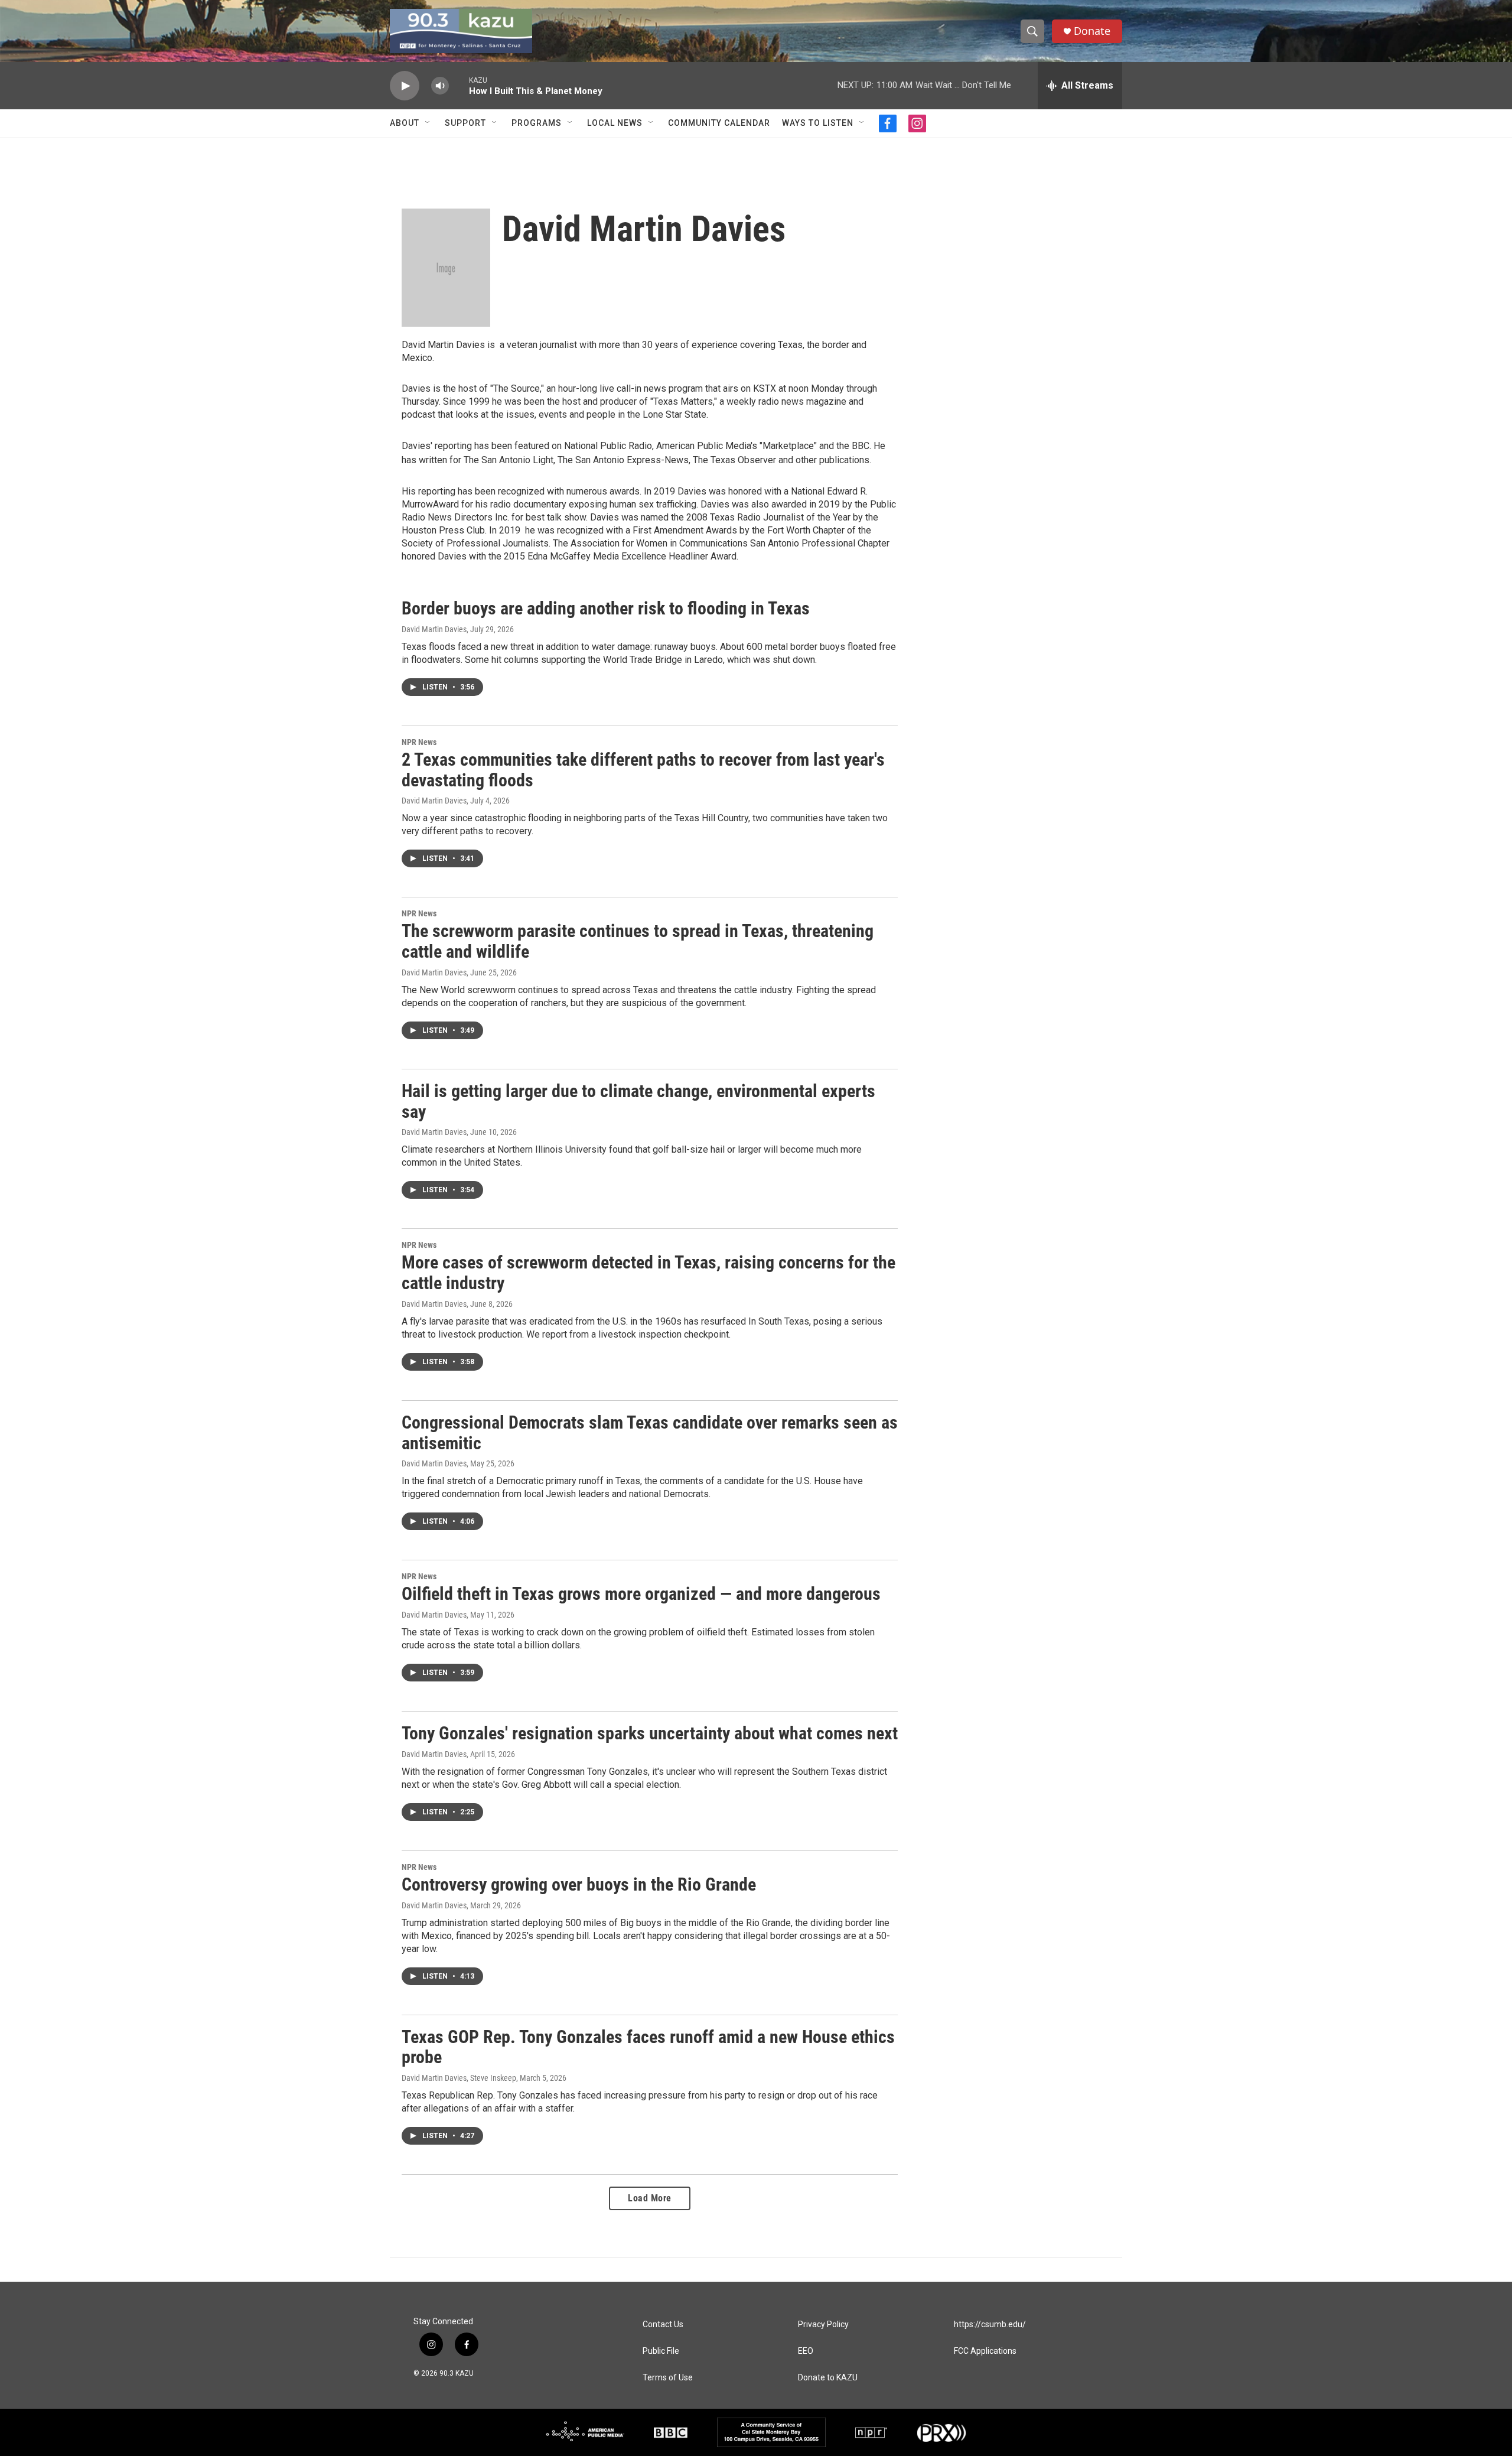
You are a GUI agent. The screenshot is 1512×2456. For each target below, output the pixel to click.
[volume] (440, 86)
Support (465, 123)
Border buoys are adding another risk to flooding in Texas (606, 608)
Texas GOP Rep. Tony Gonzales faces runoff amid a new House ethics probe (648, 2047)
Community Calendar (719, 123)
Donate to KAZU (828, 2378)
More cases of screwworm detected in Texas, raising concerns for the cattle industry (649, 1273)
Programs (537, 123)
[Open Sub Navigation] (428, 123)
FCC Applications (985, 2351)
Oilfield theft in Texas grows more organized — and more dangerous (641, 1594)
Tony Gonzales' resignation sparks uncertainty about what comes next (650, 1733)
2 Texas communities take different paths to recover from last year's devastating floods (643, 770)
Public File (661, 2351)
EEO (806, 2351)
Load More (650, 2198)
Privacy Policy (823, 2325)
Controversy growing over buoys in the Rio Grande (579, 1884)
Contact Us (663, 2325)
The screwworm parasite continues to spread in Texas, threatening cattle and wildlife (638, 941)
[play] (405, 86)
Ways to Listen (818, 123)
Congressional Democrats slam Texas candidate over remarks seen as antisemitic (650, 1433)
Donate (1092, 31)
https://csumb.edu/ (990, 2325)
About (405, 123)
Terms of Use (668, 2378)
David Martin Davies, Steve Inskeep (459, 2078)
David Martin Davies (434, 629)
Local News (615, 123)
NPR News (419, 742)
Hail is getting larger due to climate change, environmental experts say (638, 1101)
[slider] (459, 85)
